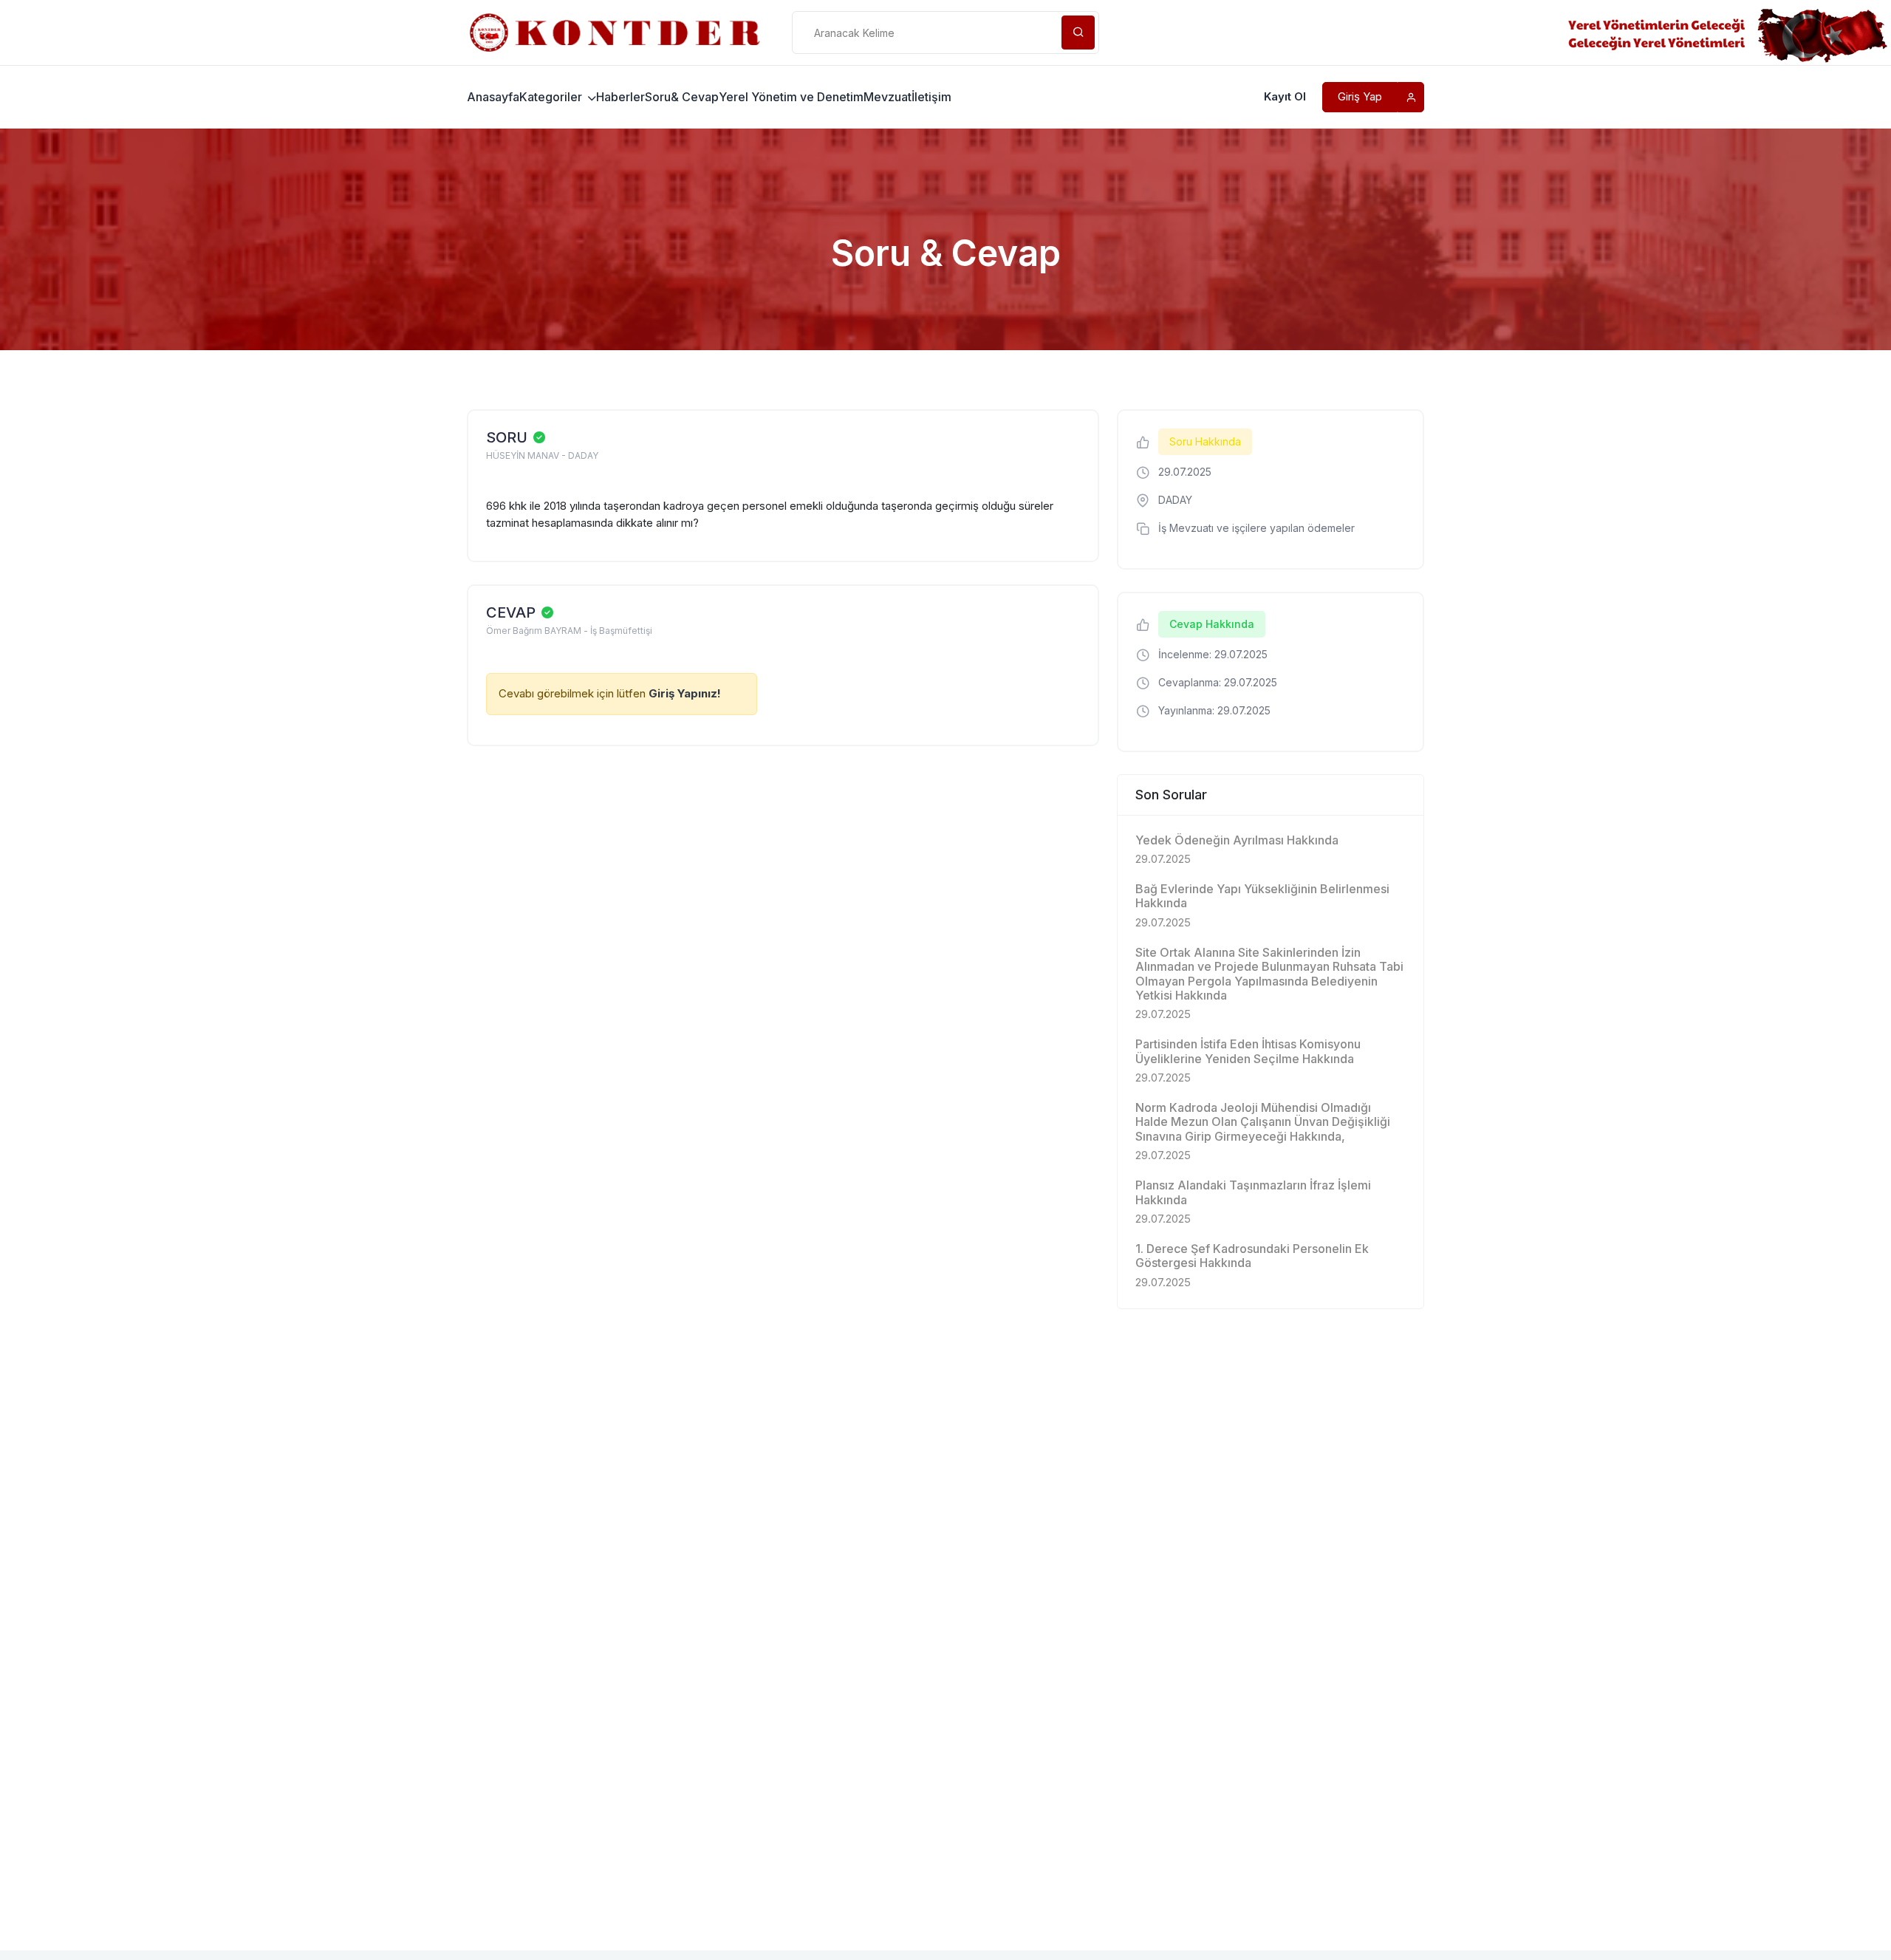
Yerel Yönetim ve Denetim (791, 97)
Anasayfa (493, 97)
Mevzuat (888, 97)
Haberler (620, 97)
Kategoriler (552, 97)
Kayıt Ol (1285, 96)
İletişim (931, 97)
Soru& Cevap (682, 97)
